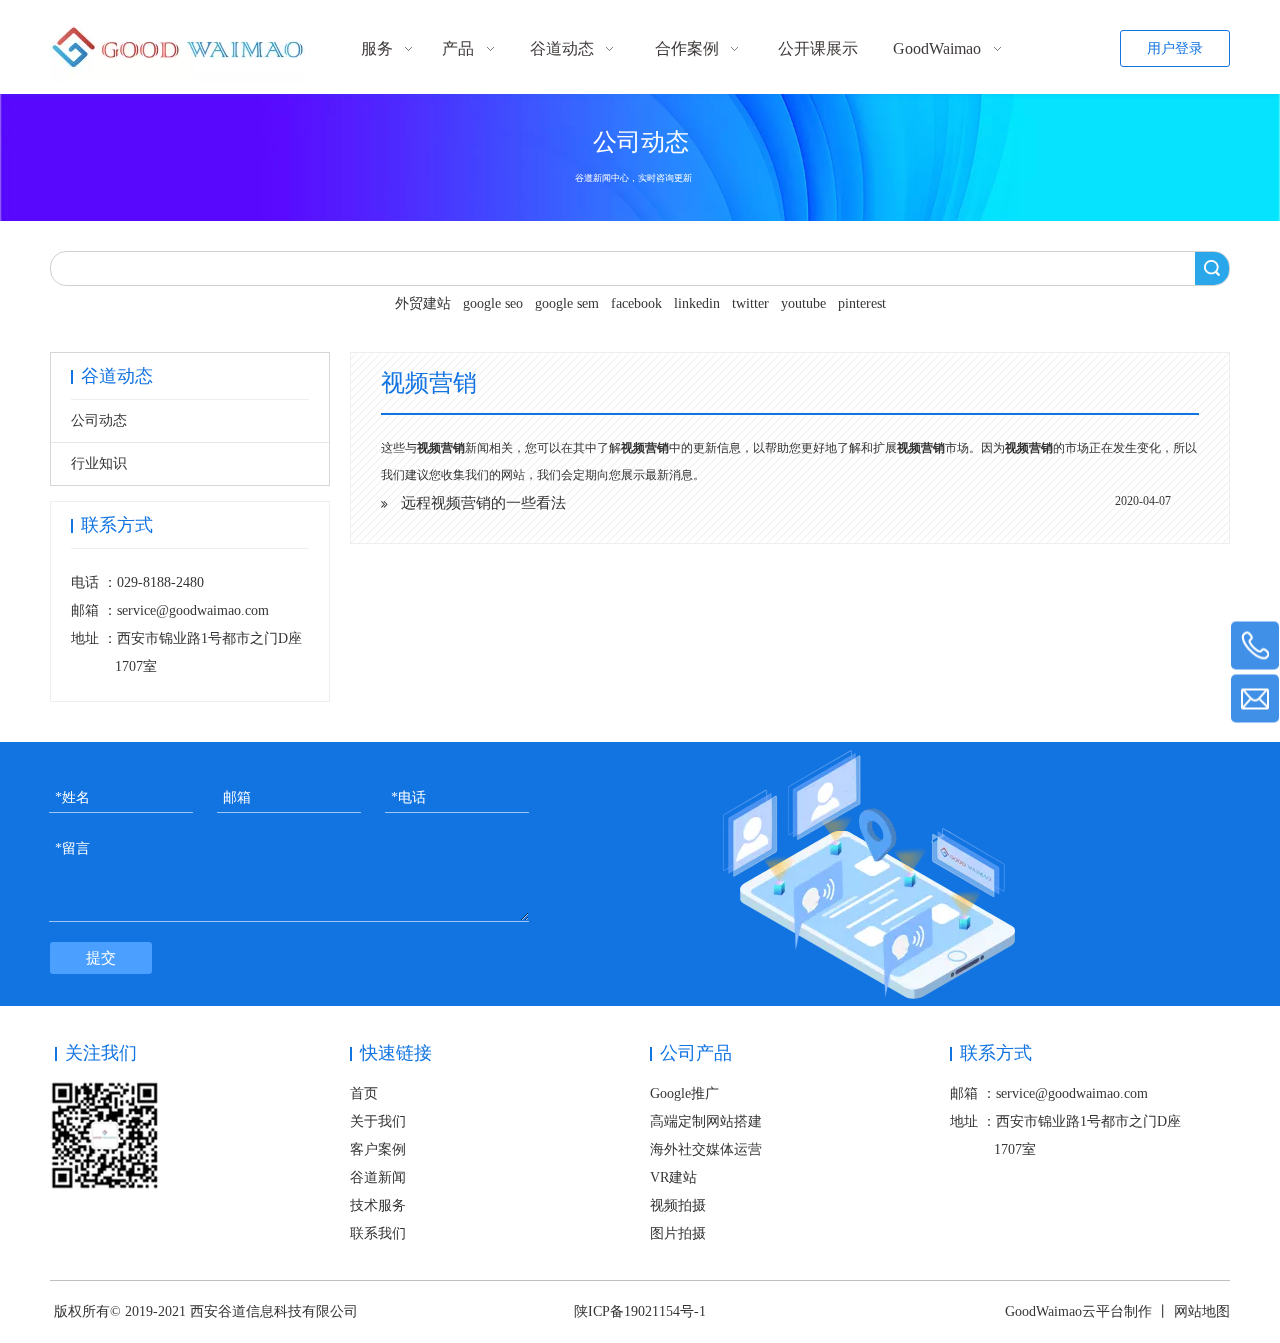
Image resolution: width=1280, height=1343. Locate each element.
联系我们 (378, 1233)
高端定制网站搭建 (706, 1121)
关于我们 (378, 1121)
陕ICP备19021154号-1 (640, 1311)
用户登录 (1175, 48)
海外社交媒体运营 (706, 1149)
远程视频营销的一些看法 (483, 503)
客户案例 (378, 1149)
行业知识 (99, 463)
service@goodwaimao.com (193, 610)
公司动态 (99, 420)
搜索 (1212, 268)
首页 (364, 1093)
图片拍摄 (678, 1233)
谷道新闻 (378, 1177)
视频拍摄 (678, 1205)
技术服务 (378, 1205)
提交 (101, 958)
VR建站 (673, 1177)
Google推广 (684, 1093)
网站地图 (1202, 1311)
